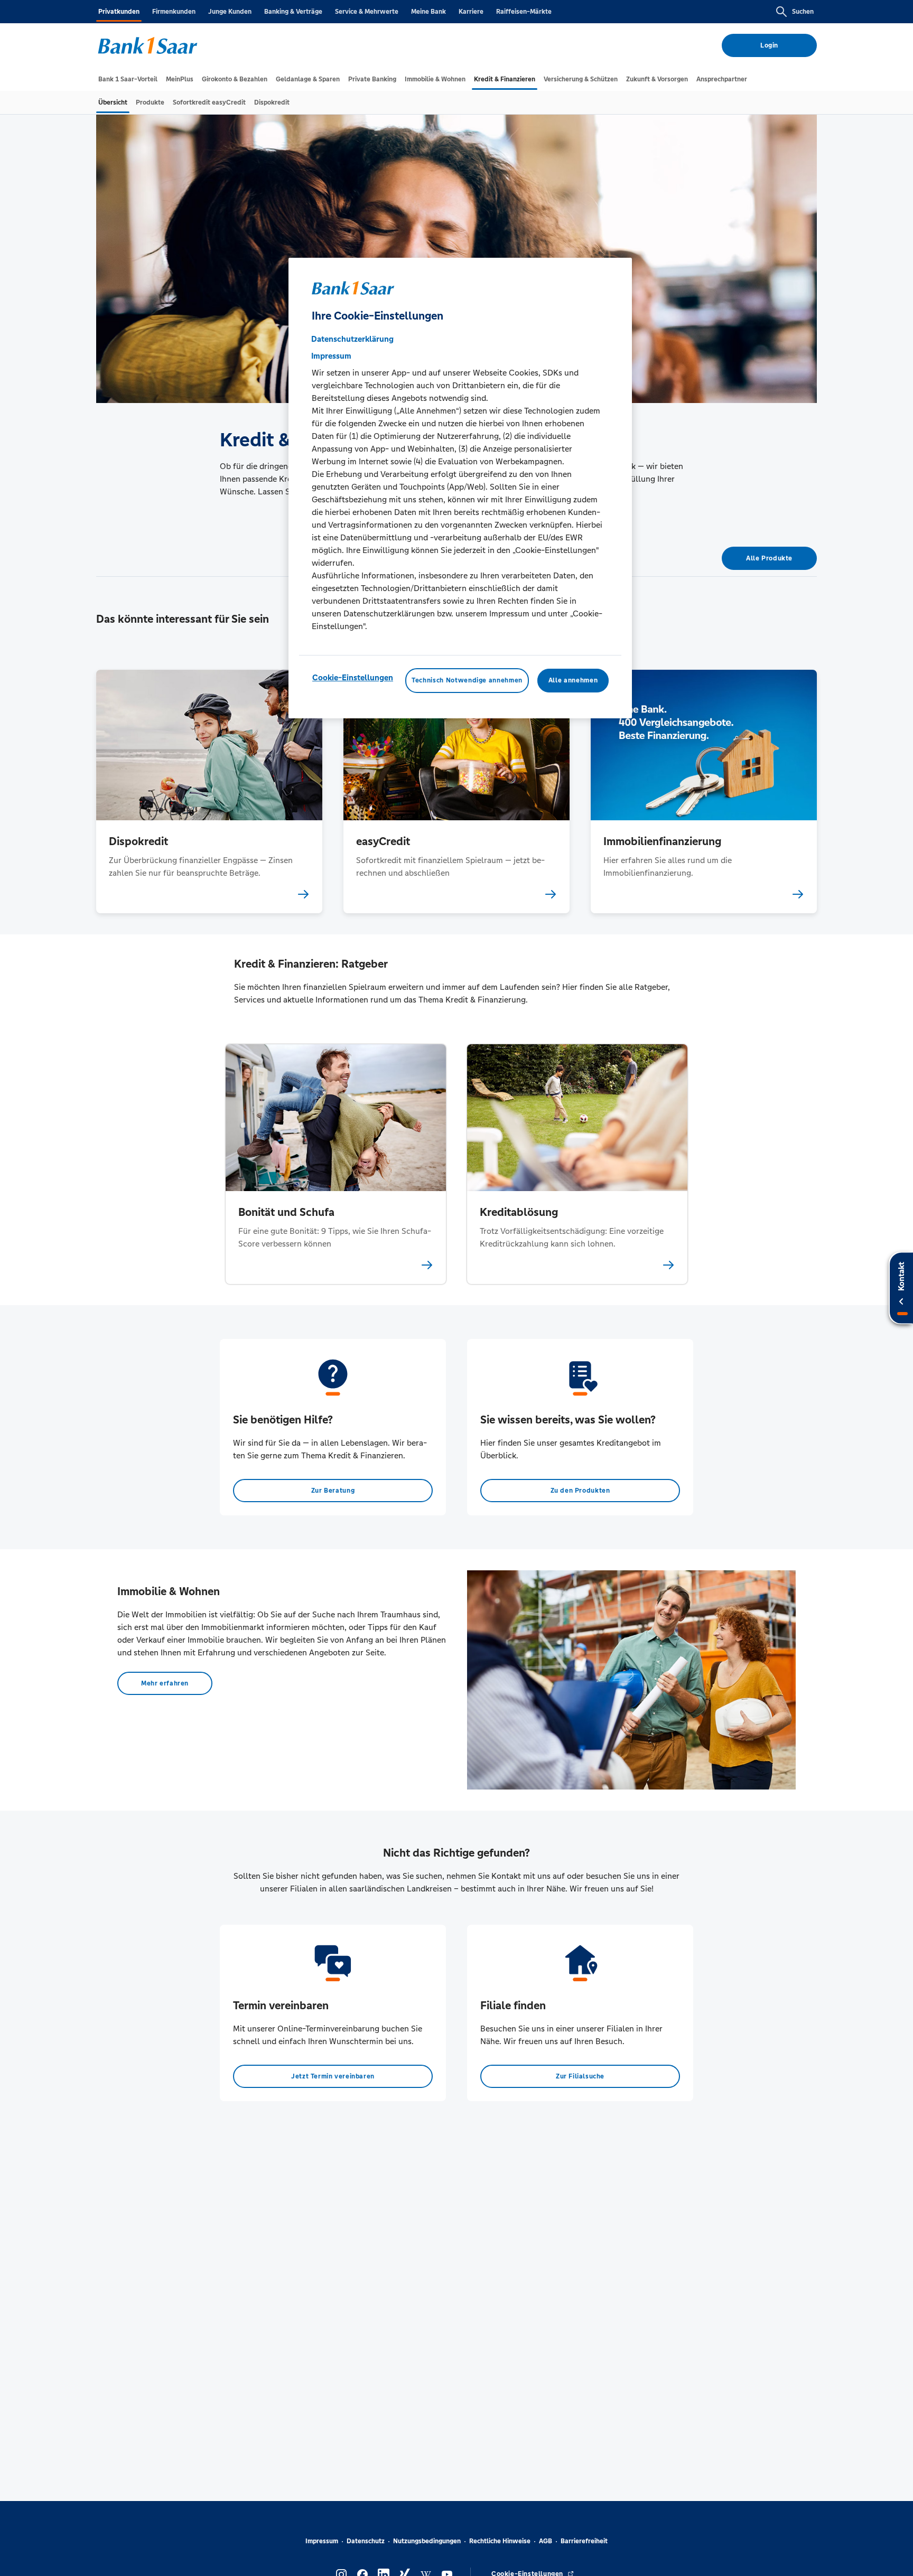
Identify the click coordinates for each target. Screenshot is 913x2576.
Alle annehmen (573, 680)
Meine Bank (428, 12)
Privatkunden (119, 12)
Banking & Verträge (293, 12)
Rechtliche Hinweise (500, 2541)
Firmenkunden (174, 12)
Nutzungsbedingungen (427, 2541)
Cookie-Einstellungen (353, 677)
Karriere (471, 12)
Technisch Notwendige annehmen (467, 680)
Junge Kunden (230, 12)
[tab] (128, 79)
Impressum (322, 2541)
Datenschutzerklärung (352, 339)
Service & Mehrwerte (367, 12)
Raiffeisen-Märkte (524, 12)
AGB (546, 2541)
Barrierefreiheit (584, 2541)
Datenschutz (366, 2541)
